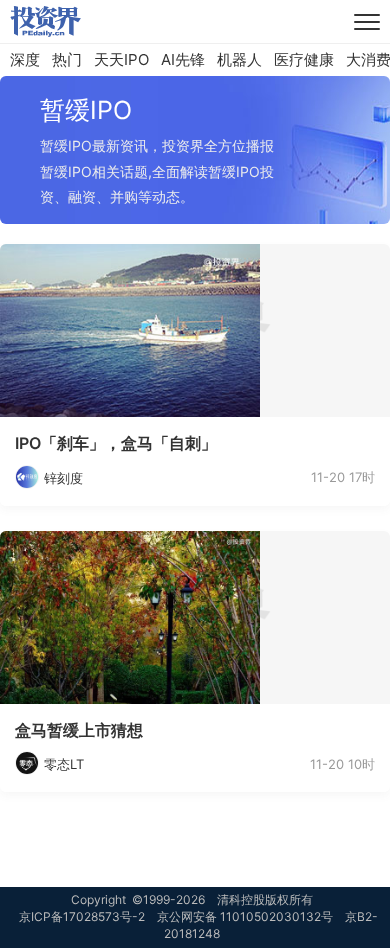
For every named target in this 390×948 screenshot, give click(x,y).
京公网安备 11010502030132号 (245, 916)
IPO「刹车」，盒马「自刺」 (116, 443)
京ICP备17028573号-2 (82, 916)
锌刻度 (63, 478)
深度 (25, 59)
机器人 (239, 59)
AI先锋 (183, 59)
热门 (67, 59)
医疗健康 (304, 59)
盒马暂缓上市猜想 (79, 730)
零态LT (64, 764)
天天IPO (121, 59)
